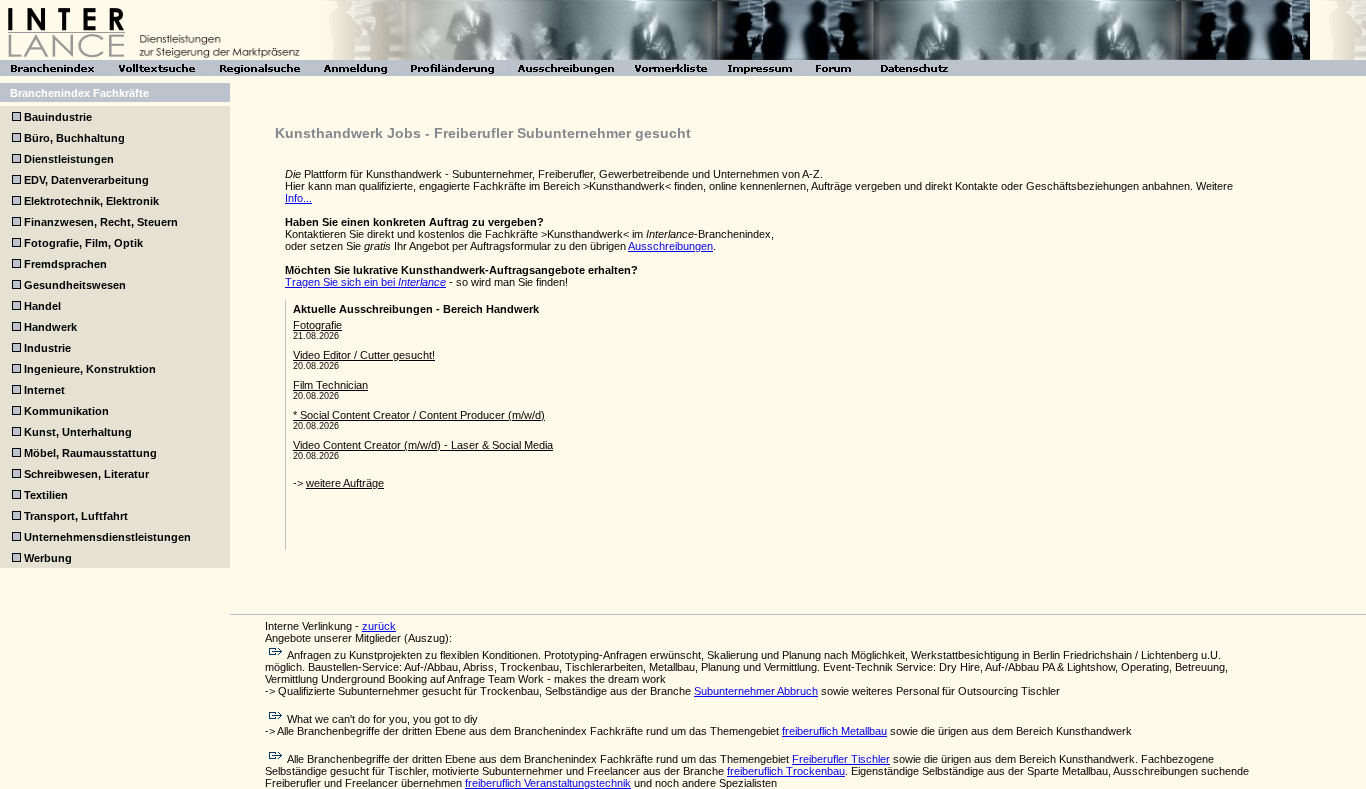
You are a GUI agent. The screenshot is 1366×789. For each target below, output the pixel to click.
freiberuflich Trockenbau (786, 771)
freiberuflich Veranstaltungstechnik (548, 783)
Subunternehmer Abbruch (756, 691)
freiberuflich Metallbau (834, 731)
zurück (379, 626)
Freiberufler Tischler (841, 759)
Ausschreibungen (670, 246)
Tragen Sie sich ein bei (365, 282)
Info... (298, 198)
